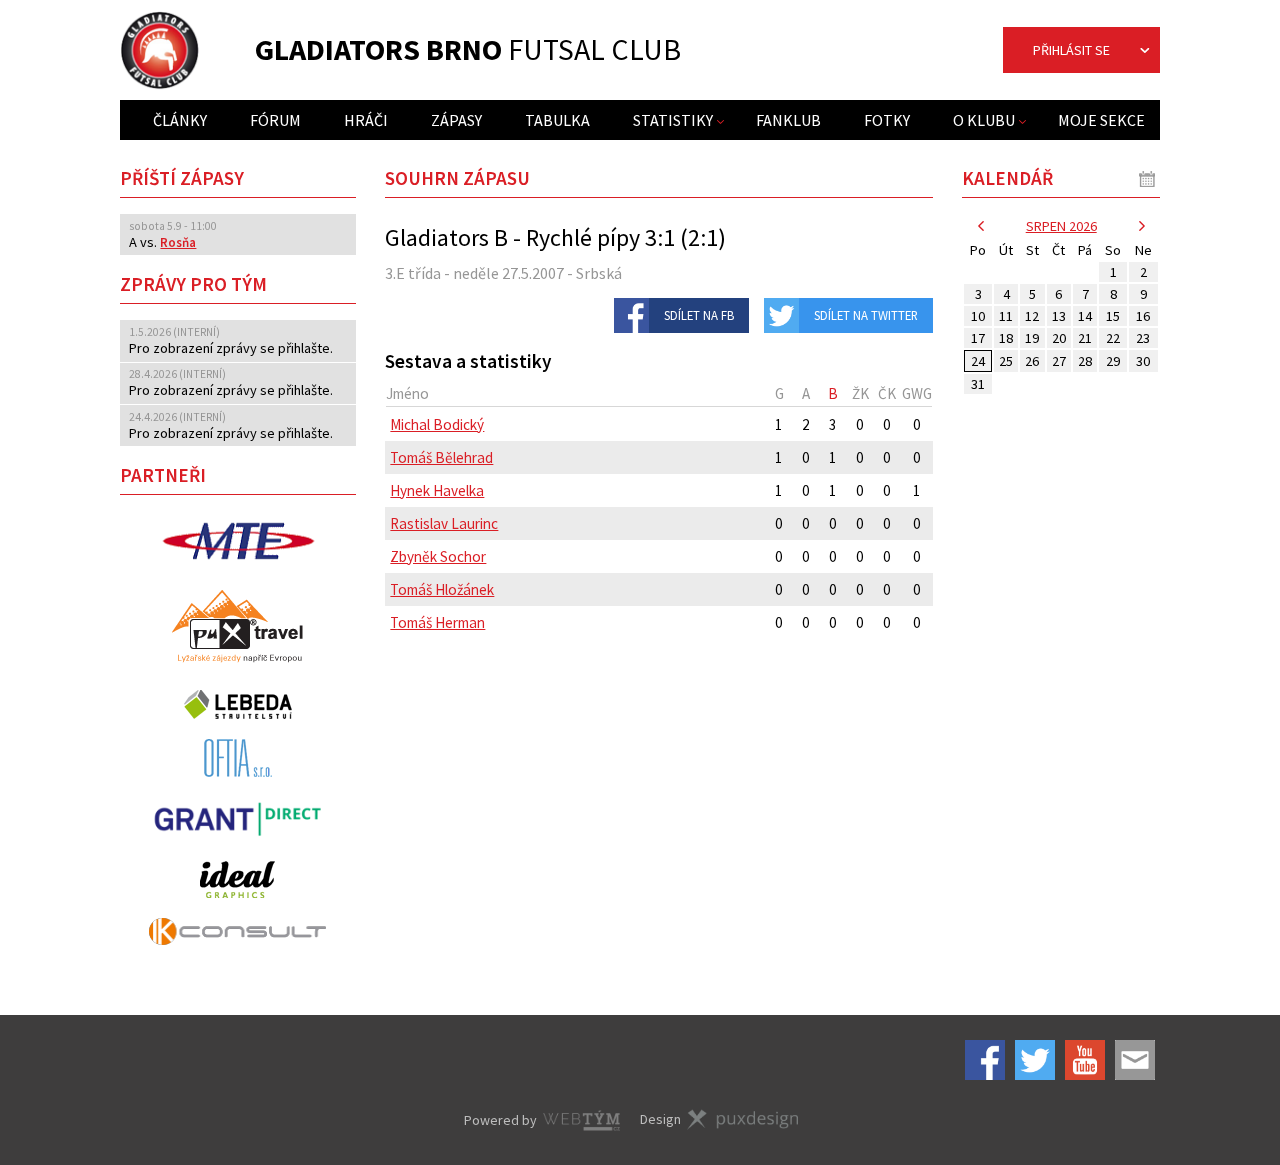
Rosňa (178, 242)
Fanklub (788, 120)
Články (180, 120)
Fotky (887, 120)
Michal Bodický (437, 424)
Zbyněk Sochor (438, 556)
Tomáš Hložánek (442, 589)
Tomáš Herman (437, 622)
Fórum (275, 120)
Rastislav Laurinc (444, 523)
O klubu (984, 120)
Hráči (366, 120)
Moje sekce (1101, 120)
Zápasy (456, 120)
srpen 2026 (1061, 226)
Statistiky (673, 120)
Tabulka (557, 120)
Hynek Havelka (437, 490)
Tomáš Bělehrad (441, 457)
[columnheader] (575, 393)
